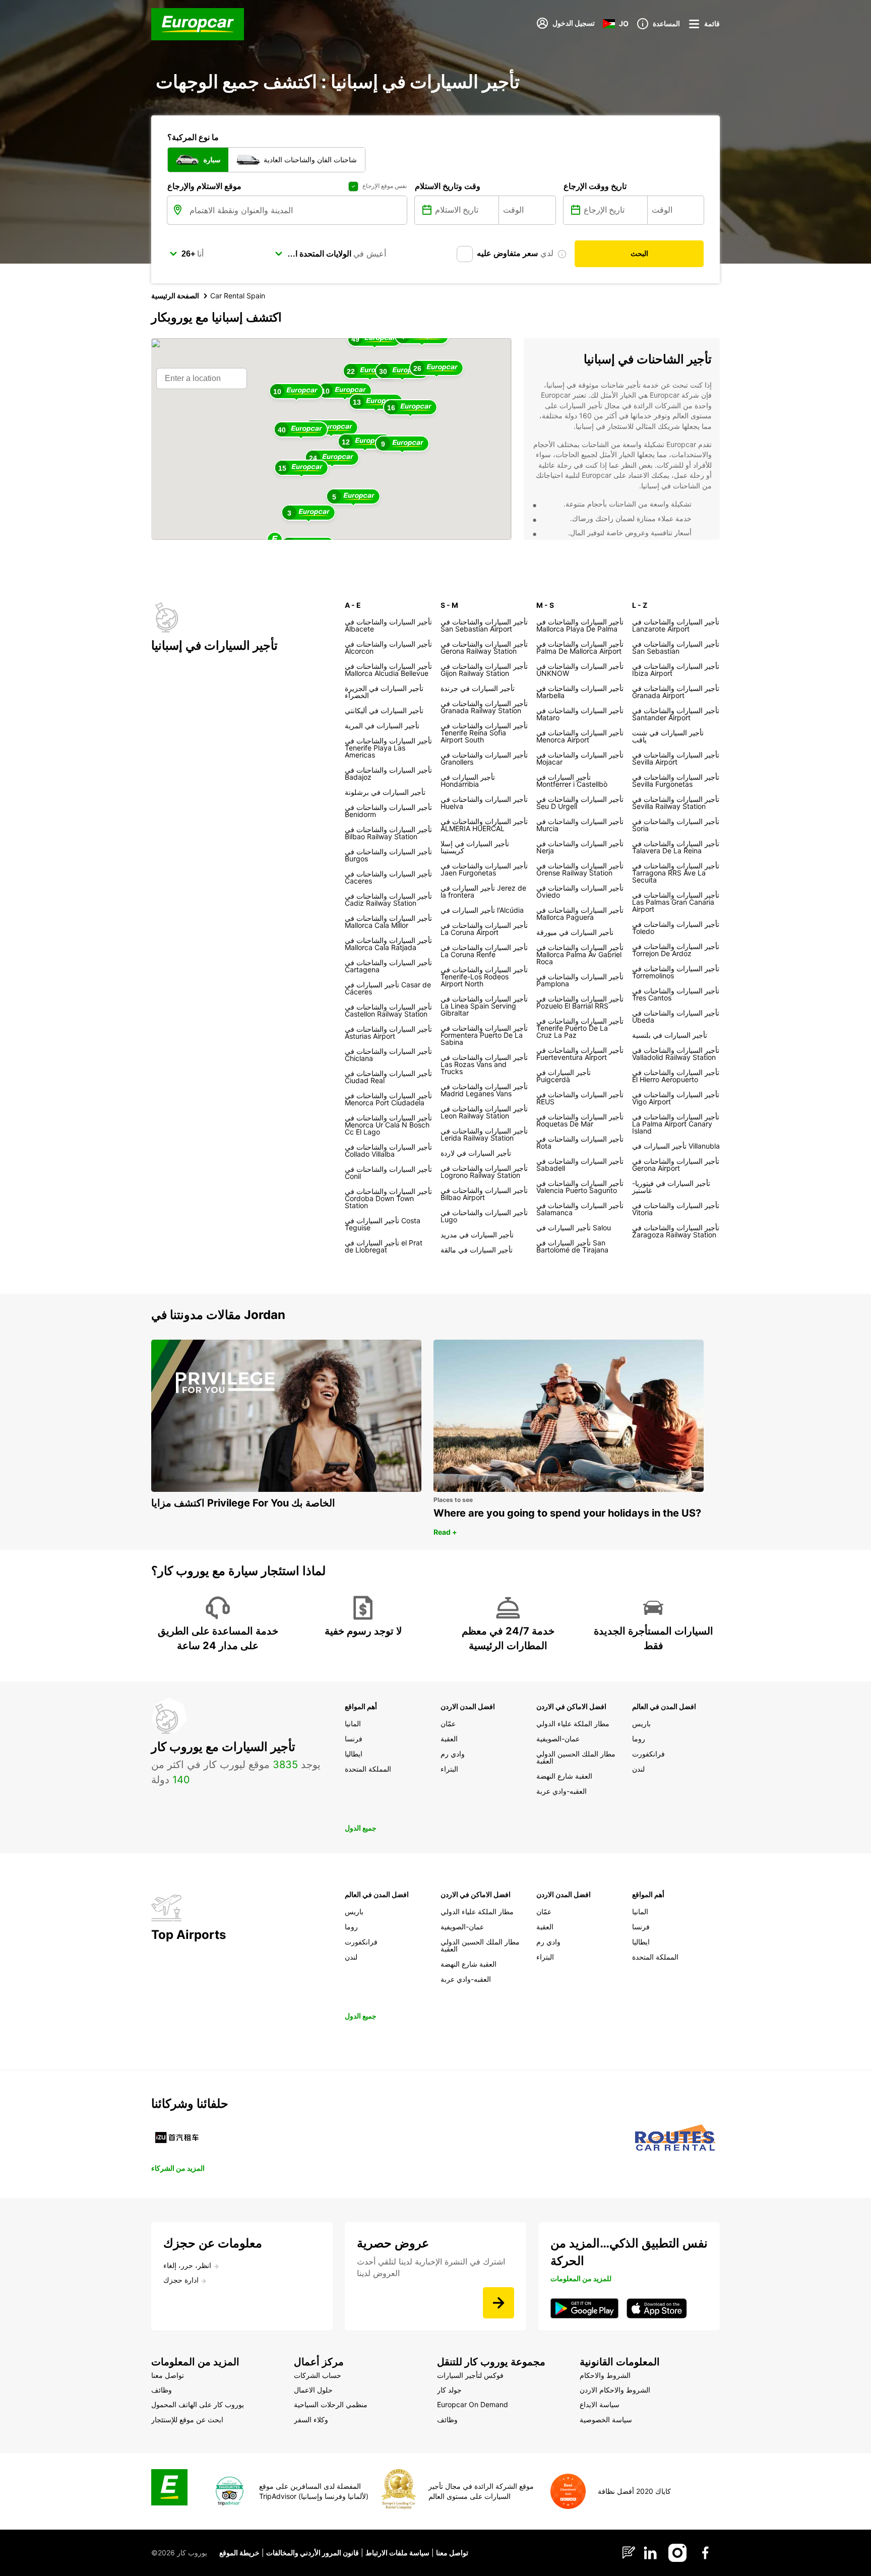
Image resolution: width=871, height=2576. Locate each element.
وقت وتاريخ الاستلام (448, 186)
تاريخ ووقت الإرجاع (595, 186)
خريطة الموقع (239, 2553)
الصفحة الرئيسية (175, 296)
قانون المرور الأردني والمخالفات (313, 2553)
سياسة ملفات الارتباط (397, 2553)
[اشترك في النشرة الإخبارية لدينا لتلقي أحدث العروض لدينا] (499, 2303)
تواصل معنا (452, 2553)
